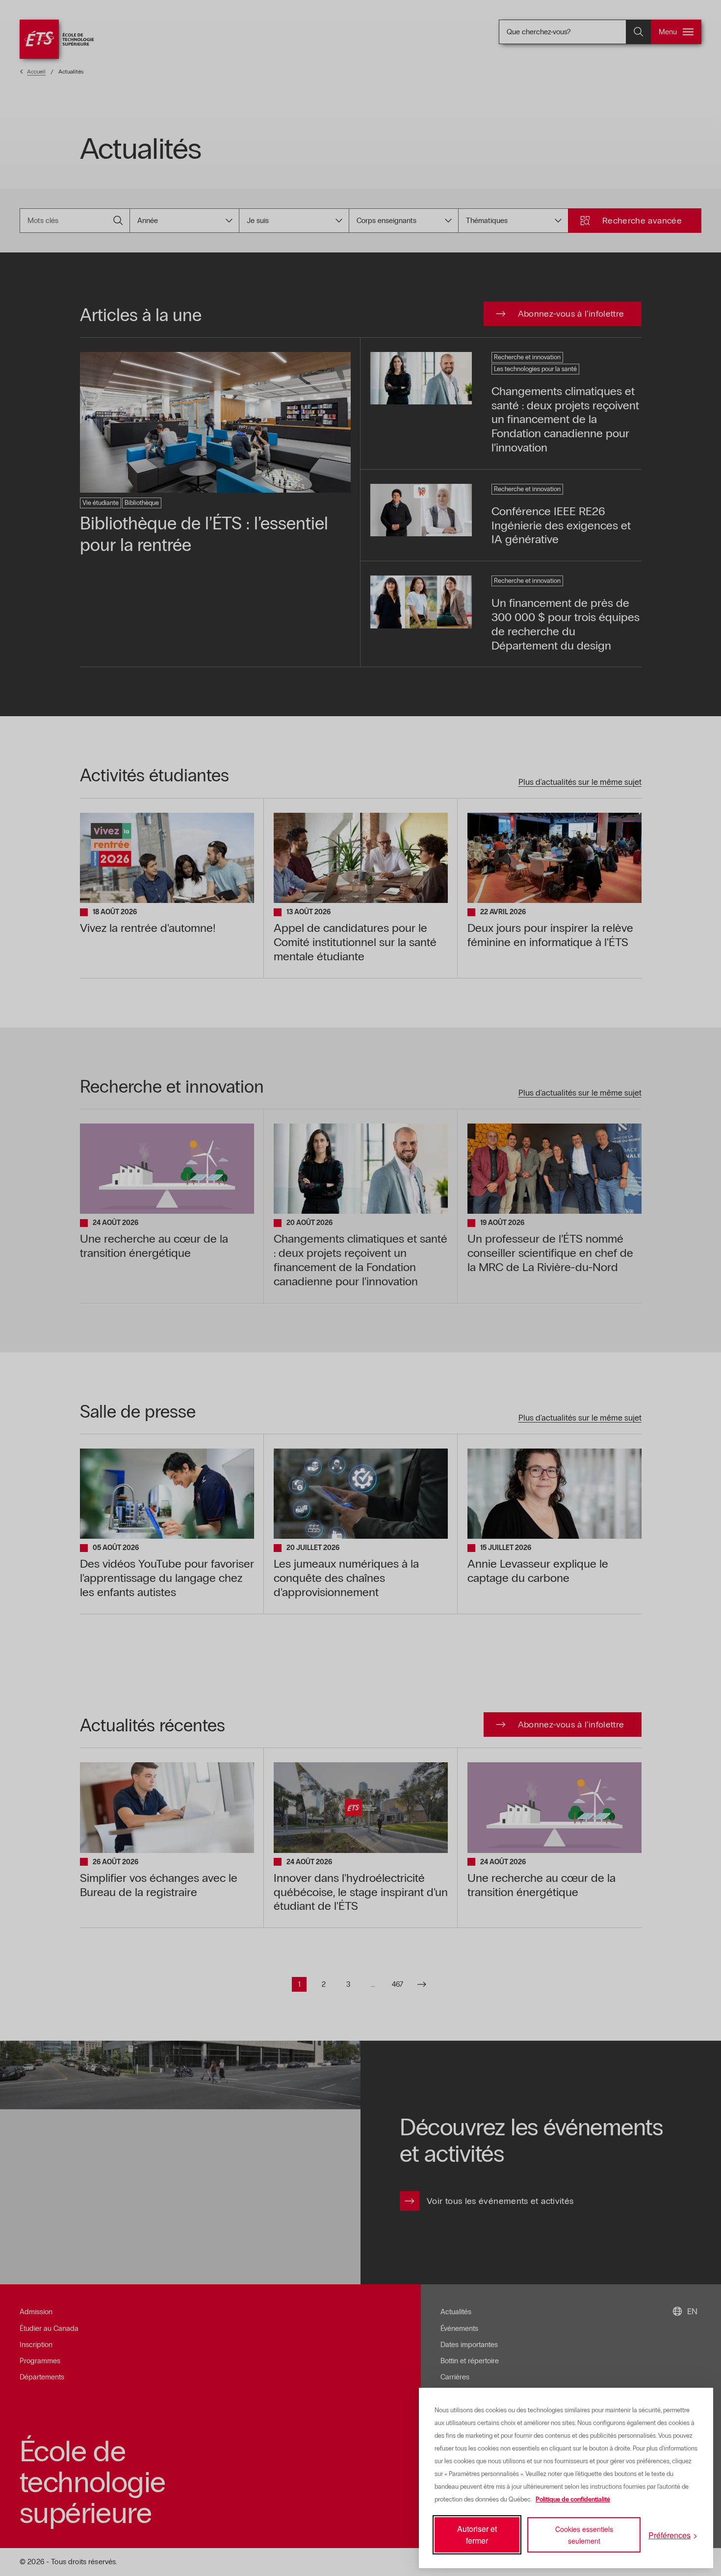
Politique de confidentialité (573, 2500)
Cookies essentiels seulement (584, 2535)
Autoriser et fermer (477, 2535)
